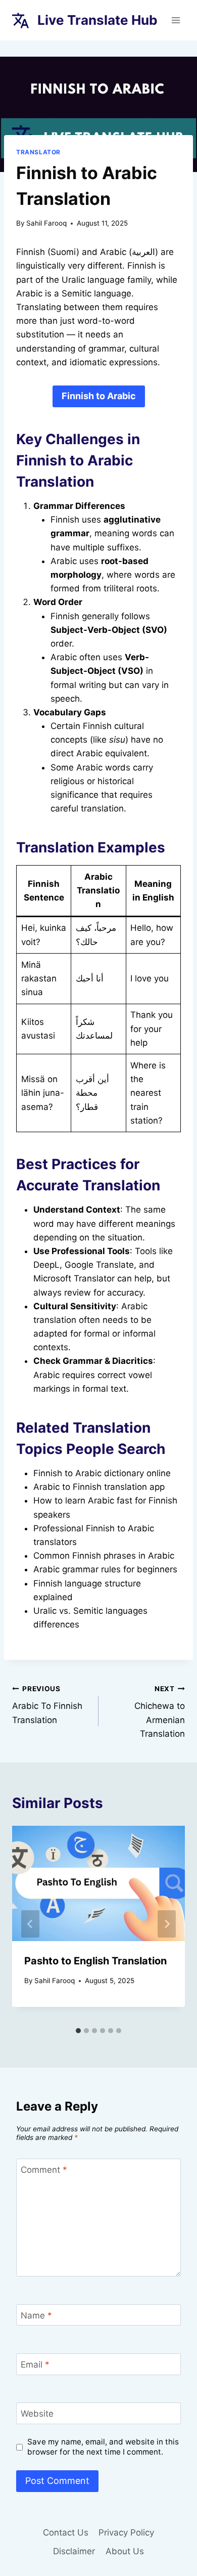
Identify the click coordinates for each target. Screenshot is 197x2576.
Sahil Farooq (46, 223)
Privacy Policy (126, 2532)
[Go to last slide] (30, 1924)
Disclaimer (74, 2551)
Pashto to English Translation (95, 1961)
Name (36, 2315)
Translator (38, 152)
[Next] (167, 1924)
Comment (44, 2170)
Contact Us (66, 2532)
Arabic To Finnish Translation (47, 1705)
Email (35, 2365)
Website (37, 2414)
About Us (125, 2551)
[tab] (78, 2031)
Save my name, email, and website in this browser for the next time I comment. (103, 2447)
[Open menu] (176, 20)
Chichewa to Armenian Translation (160, 1712)
